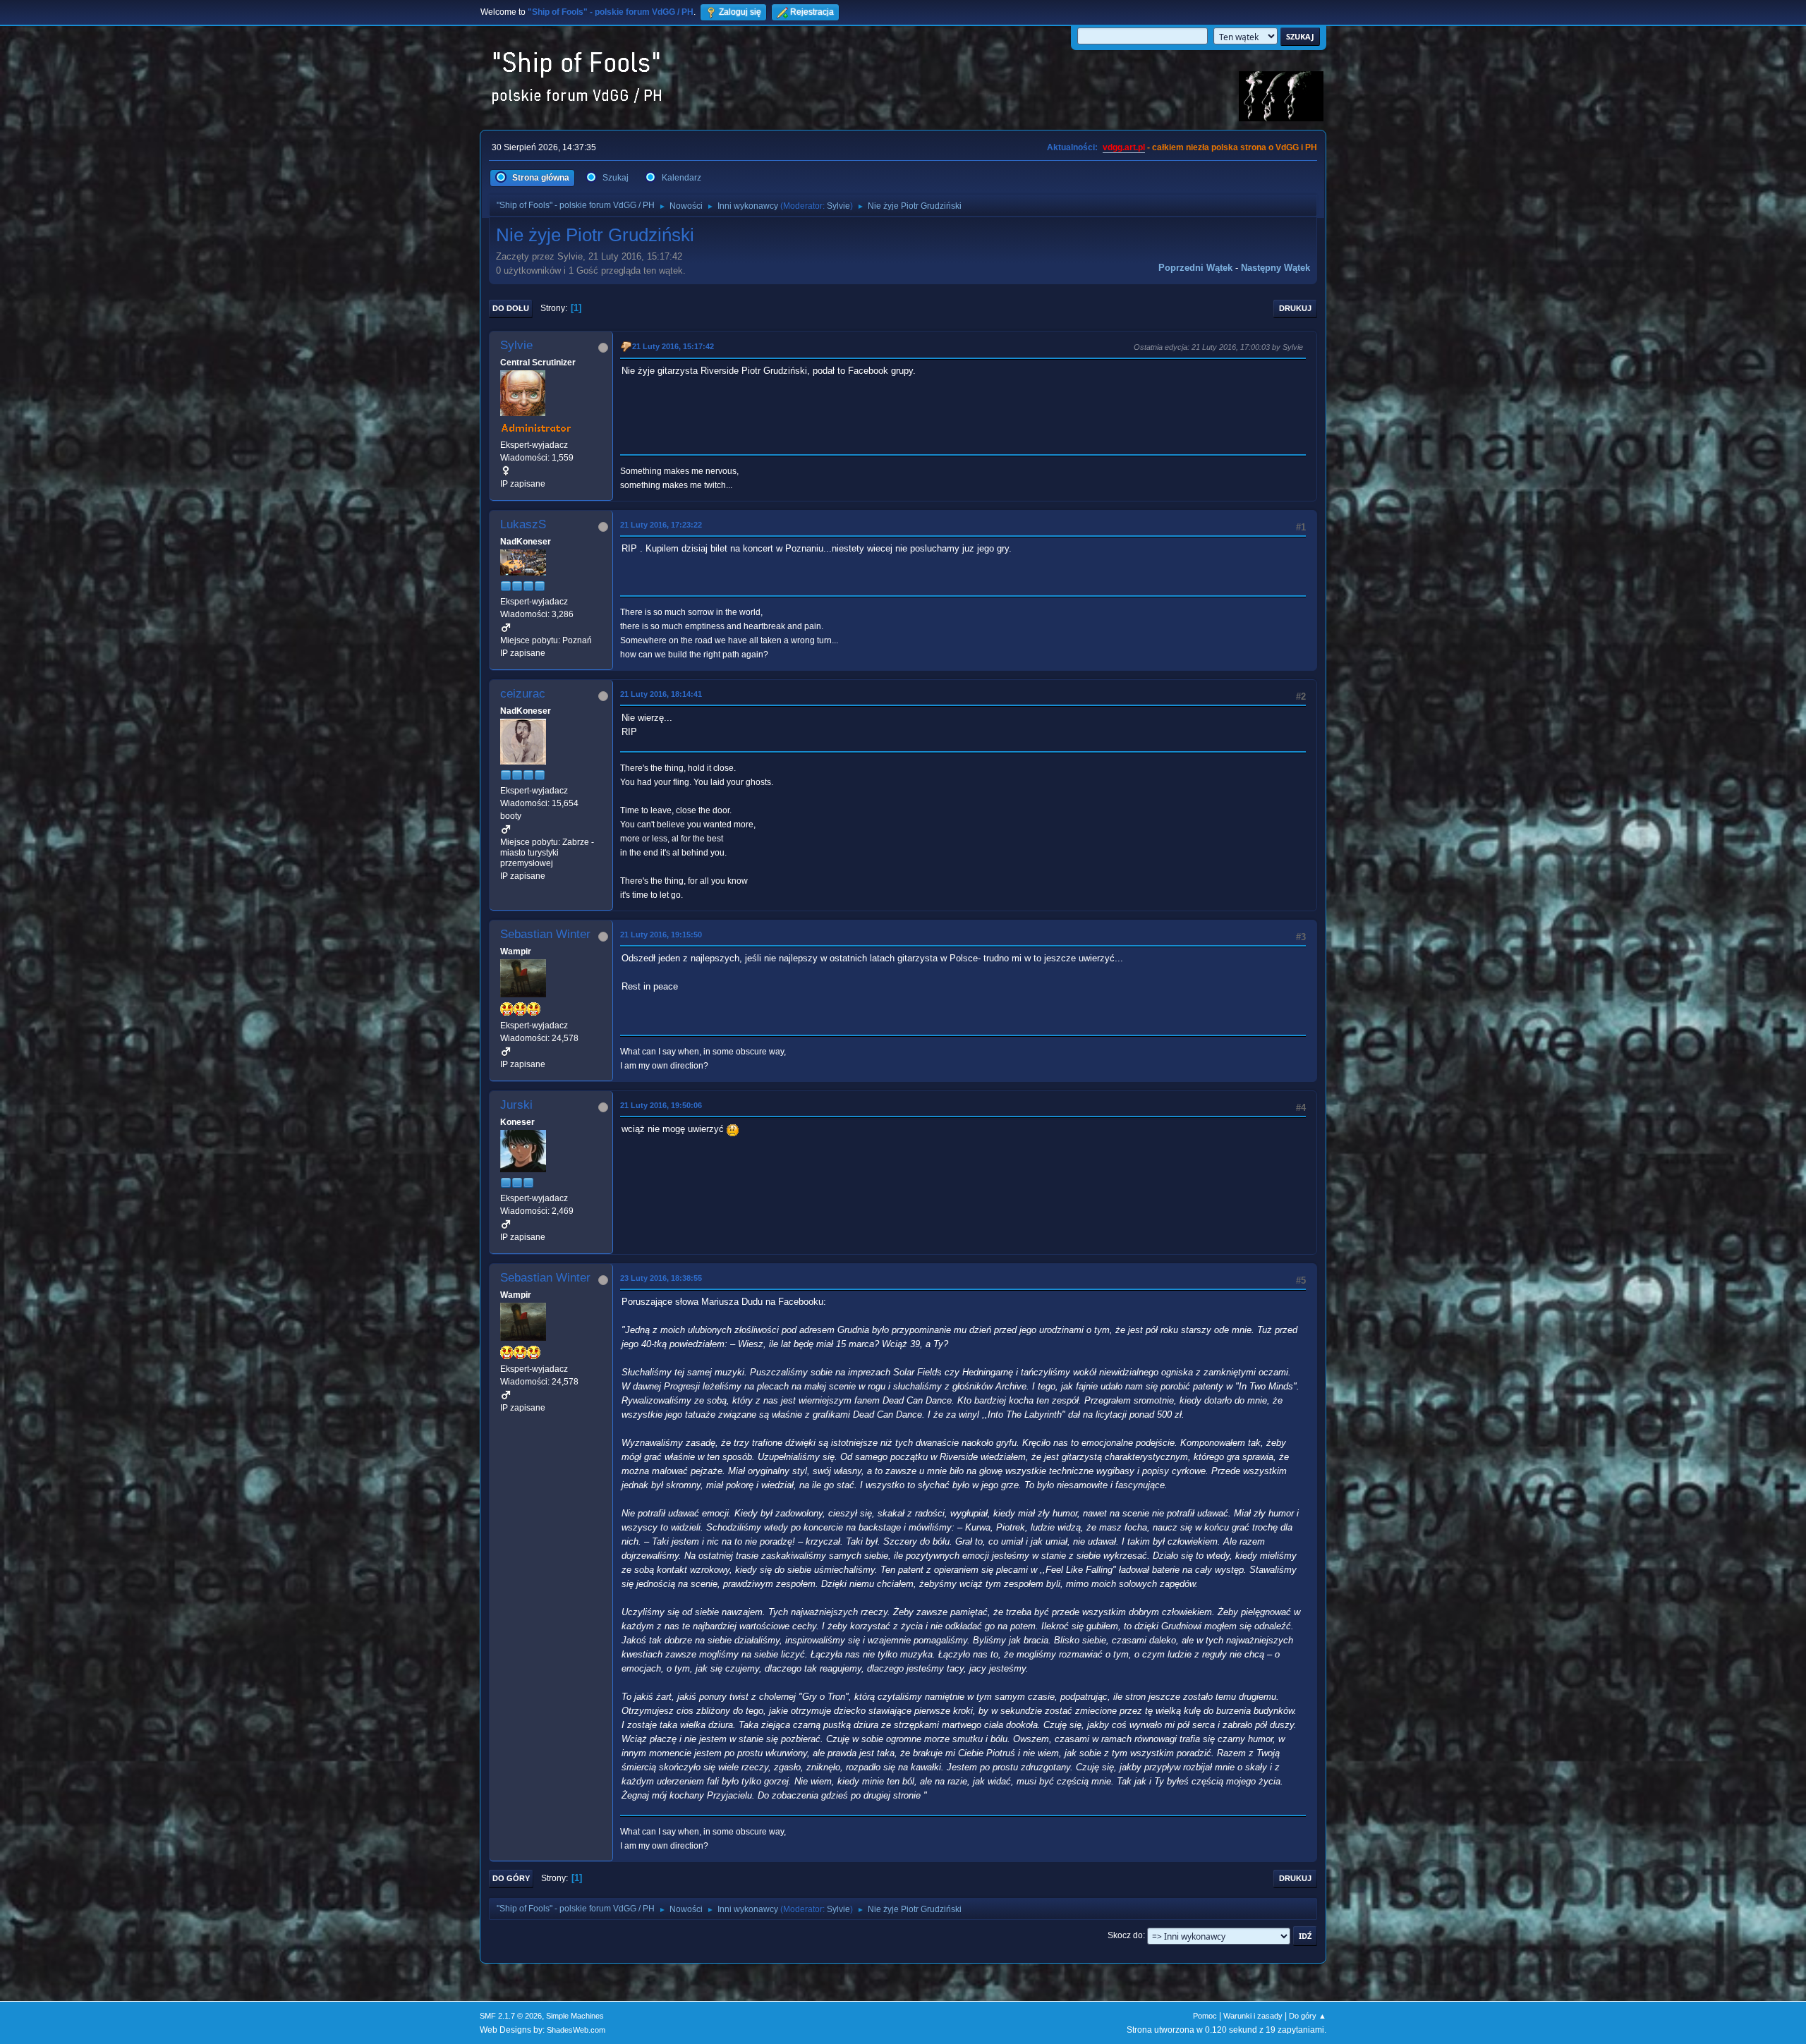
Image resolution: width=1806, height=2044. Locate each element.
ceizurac (523, 694)
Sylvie (838, 206)
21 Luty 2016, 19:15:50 (661, 935)
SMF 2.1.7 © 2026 (511, 2016)
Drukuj (1295, 308)
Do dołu (511, 308)
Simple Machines (575, 2016)
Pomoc (1205, 2016)
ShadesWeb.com (576, 2030)
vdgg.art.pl (1124, 147)
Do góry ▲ (1308, 2016)
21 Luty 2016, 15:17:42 (673, 346)
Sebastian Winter (545, 934)
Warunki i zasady (1253, 2016)
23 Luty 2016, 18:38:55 (661, 1278)
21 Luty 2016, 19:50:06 (661, 1105)
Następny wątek (1275, 268)
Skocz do (1125, 1935)
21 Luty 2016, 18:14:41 (661, 694)
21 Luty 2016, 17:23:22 (661, 525)
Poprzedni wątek (1195, 268)
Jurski (516, 1105)
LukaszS (523, 524)
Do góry (511, 1878)
